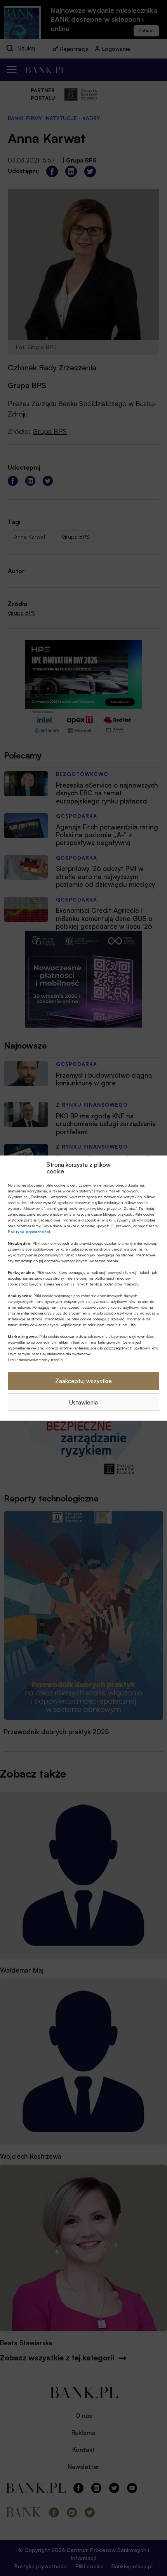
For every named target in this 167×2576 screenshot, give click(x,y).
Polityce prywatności (29, 1232)
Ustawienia (83, 1402)
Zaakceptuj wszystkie (83, 1381)
